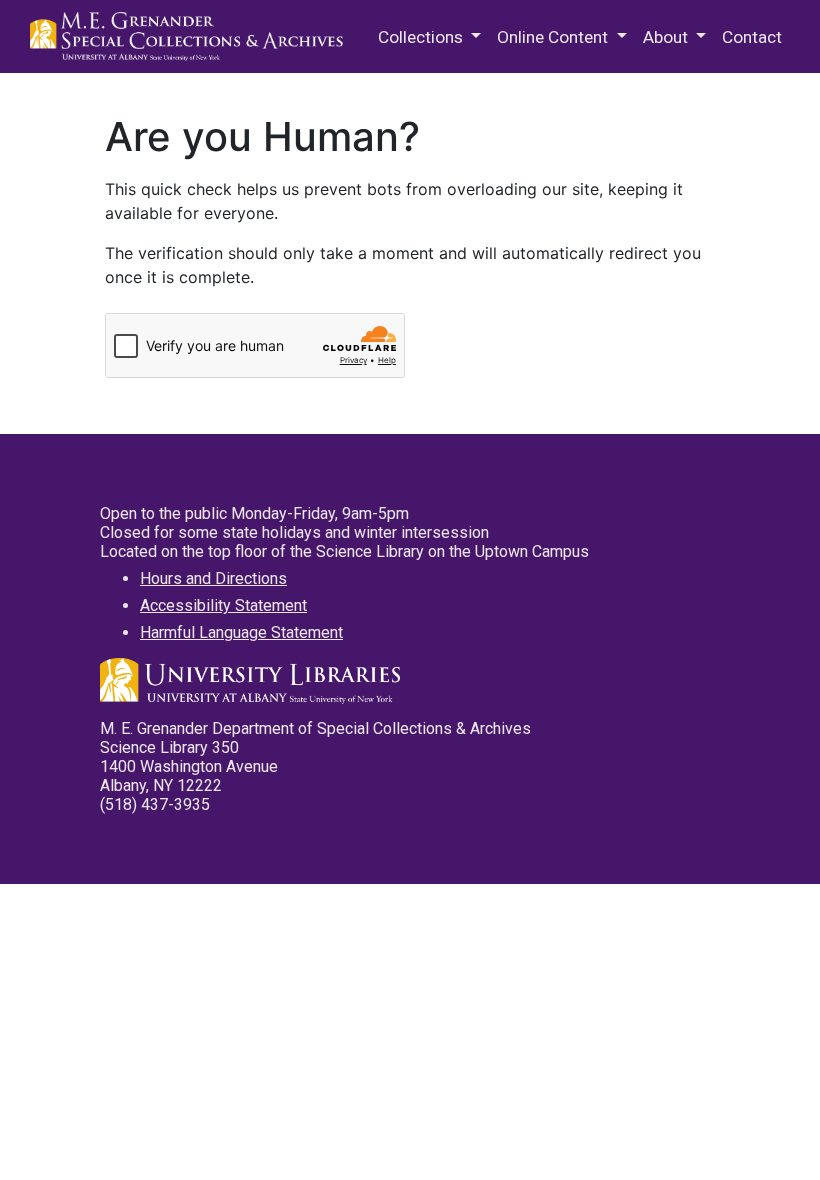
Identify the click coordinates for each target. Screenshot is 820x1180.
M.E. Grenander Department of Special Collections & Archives (190, 37)
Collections (422, 37)
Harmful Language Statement (241, 632)
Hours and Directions (213, 578)
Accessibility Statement (223, 605)
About (667, 37)
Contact (752, 37)
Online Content (554, 37)
